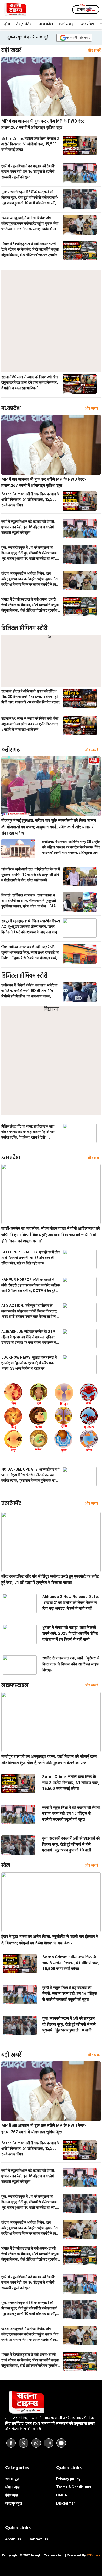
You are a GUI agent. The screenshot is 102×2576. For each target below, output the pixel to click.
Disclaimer (66, 2503)
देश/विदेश (24, 24)
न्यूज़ (12, 2487)
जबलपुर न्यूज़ (14, 2503)
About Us (13, 2539)
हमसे (86, 10)
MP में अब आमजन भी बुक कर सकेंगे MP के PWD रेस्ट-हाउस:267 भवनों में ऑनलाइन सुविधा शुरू (44, 124)
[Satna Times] (15, 10)
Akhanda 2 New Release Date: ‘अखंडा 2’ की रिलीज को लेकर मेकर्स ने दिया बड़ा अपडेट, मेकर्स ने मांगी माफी (71, 1603)
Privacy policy (68, 2479)
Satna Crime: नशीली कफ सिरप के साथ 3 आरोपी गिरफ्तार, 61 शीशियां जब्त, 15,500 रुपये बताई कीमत (30, 144)
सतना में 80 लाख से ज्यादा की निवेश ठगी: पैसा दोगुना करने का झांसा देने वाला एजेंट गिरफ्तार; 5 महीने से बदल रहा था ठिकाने (30, 382)
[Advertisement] (51, 321)
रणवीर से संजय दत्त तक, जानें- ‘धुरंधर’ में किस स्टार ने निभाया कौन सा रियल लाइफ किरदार (71, 1664)
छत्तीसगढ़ (66, 24)
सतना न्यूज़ (12, 2479)
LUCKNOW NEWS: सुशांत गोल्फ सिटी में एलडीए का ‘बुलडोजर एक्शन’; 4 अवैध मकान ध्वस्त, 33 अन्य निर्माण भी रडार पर (29, 1363)
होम (7, 24)
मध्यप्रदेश (46, 24)
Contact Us (38, 2539)
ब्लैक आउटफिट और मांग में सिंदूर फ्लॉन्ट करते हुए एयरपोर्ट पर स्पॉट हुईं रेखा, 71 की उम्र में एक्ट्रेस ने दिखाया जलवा (50, 1580)
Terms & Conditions (74, 2487)
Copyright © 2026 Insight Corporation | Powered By (51, 2555)
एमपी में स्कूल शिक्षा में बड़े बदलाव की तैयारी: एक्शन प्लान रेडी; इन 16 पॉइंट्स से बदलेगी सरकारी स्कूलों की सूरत (28, 171)
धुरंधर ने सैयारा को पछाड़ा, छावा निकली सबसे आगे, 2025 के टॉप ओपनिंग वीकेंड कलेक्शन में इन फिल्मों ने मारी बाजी (70, 1633)
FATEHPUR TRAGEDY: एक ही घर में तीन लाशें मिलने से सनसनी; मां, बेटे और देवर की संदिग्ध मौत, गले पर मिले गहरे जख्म (30, 1258)
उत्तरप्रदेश (87, 24)
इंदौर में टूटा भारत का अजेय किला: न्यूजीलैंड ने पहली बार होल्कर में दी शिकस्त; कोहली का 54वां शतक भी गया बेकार (50, 1940)
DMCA (62, 2495)
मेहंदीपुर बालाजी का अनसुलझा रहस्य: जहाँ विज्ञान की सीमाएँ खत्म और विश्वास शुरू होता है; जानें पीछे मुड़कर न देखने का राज (49, 1760)
